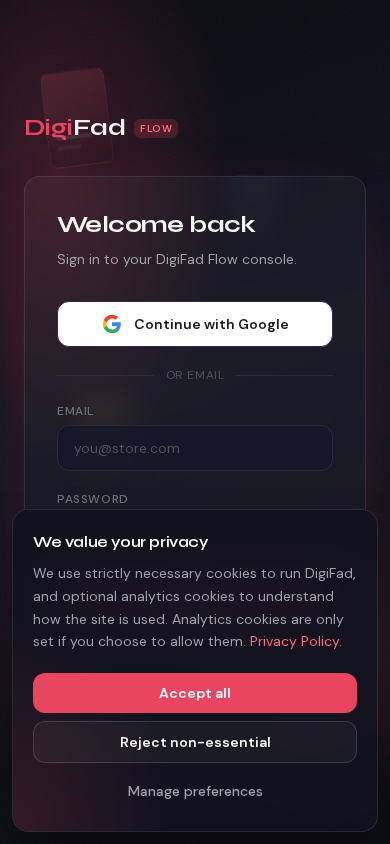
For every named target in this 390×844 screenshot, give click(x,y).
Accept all (195, 693)
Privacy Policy (294, 641)
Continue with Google (211, 324)
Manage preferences (195, 791)
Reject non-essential (195, 742)
